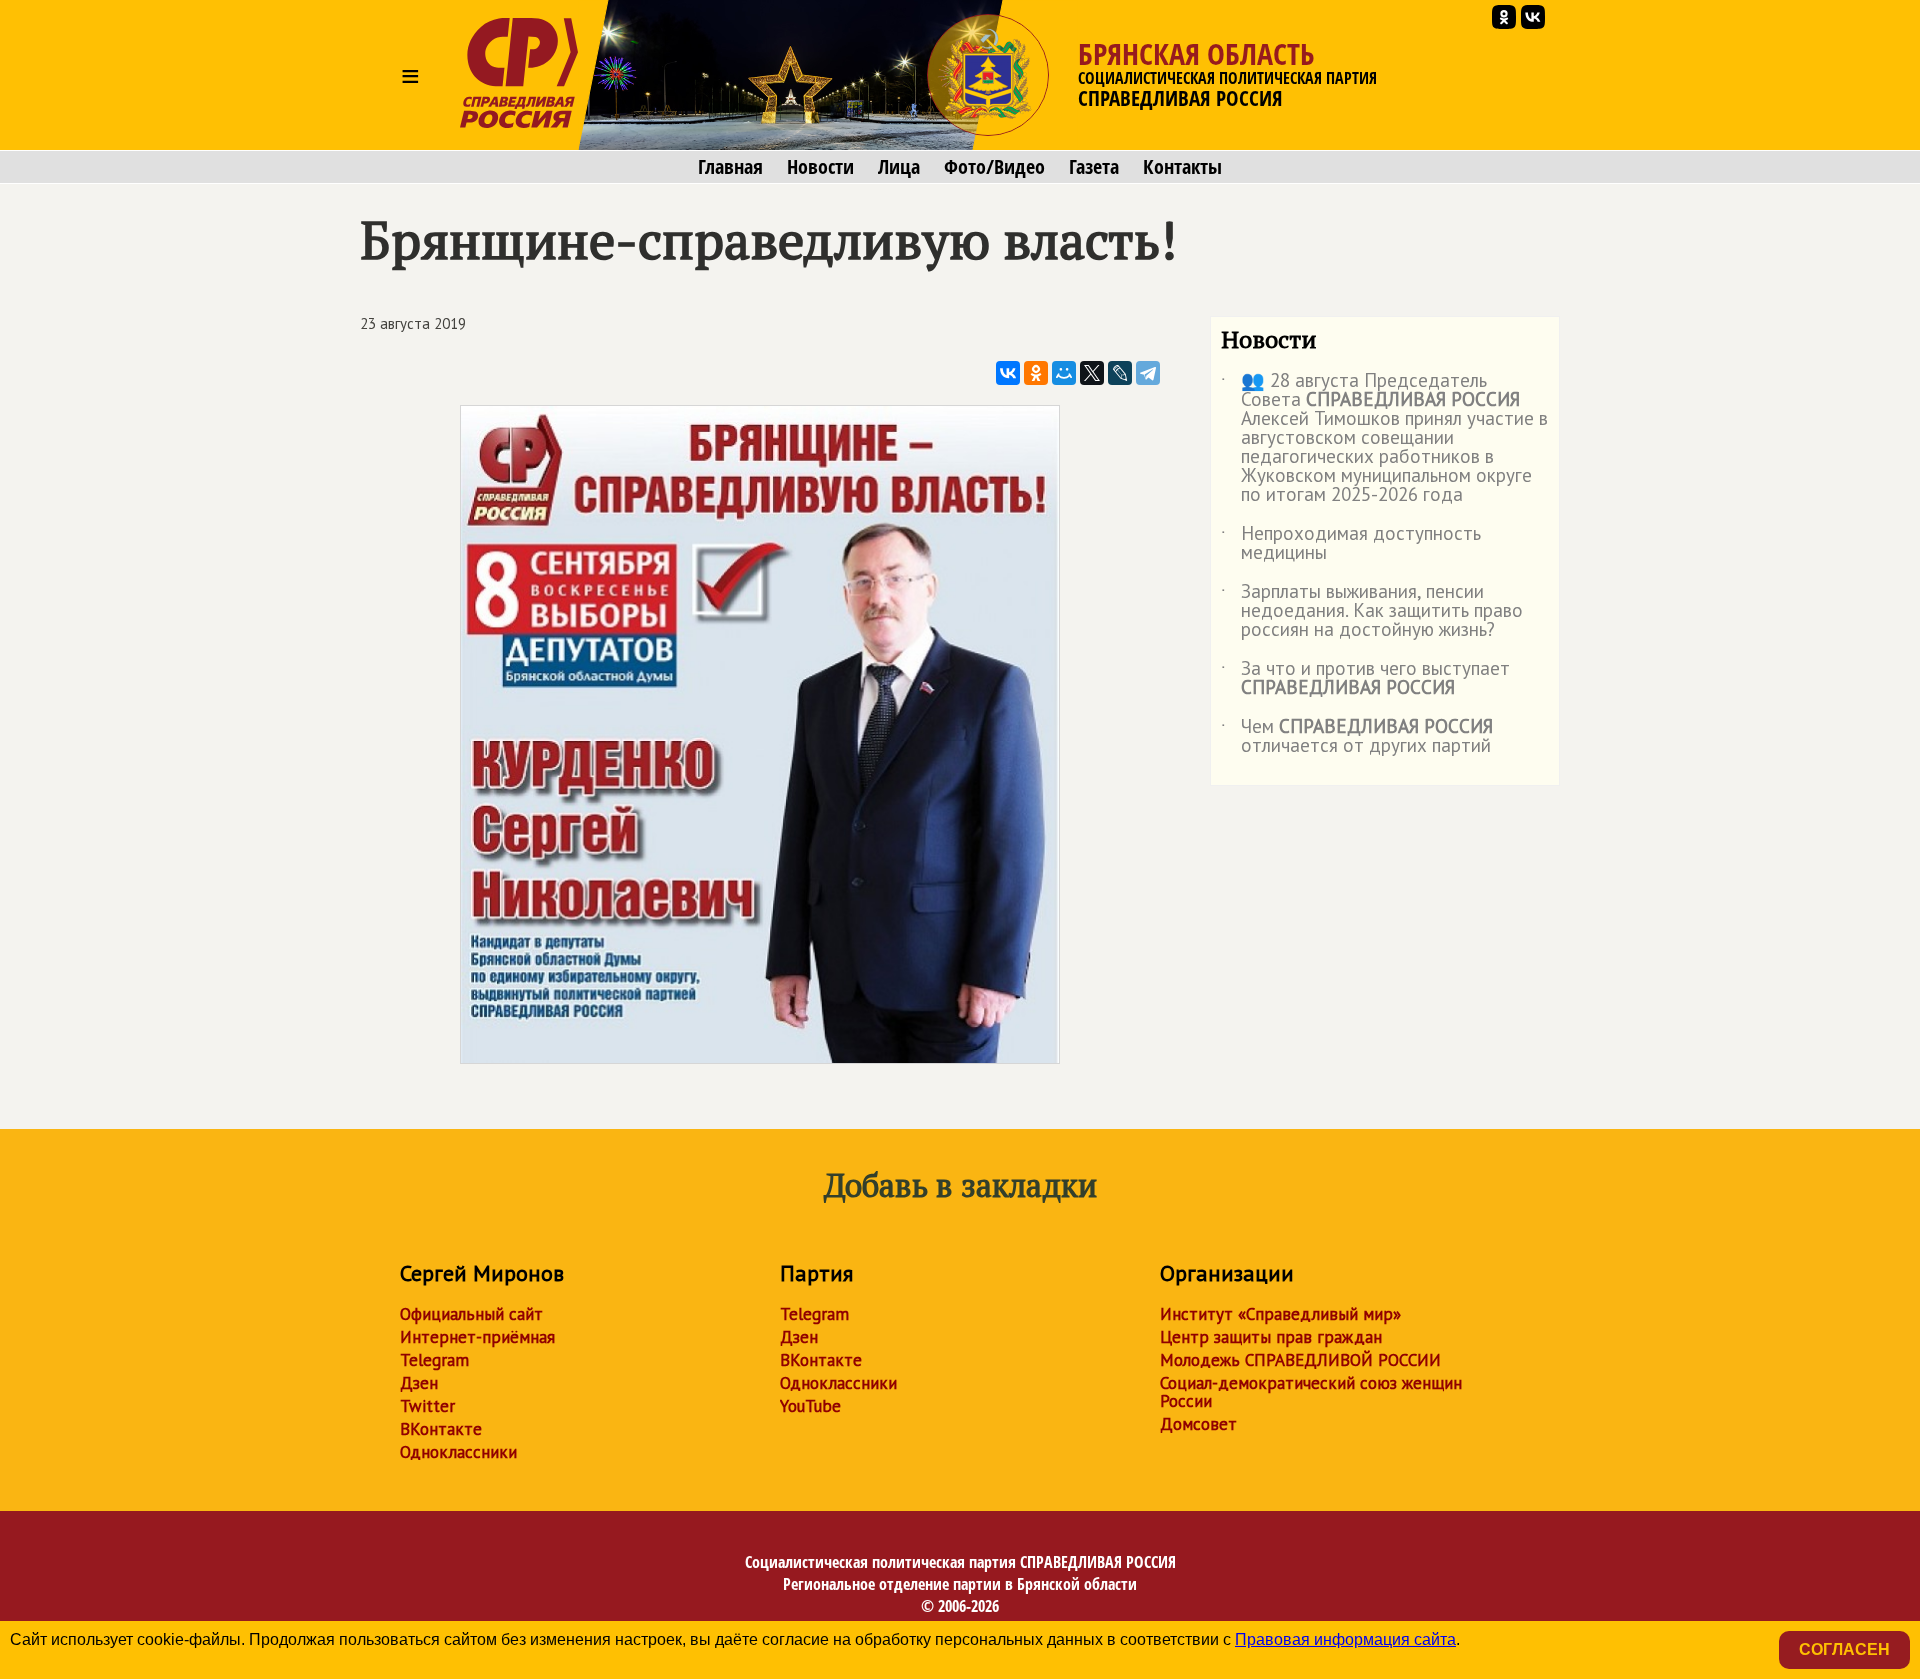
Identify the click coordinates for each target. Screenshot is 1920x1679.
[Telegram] (1148, 373)
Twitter (427, 1406)
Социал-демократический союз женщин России (1311, 1392)
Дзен (419, 1383)
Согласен (1844, 1649)
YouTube (810, 1406)
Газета (1094, 167)
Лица (899, 167)
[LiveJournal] (1120, 373)
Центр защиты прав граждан (1271, 1337)
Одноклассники (458, 1452)
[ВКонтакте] (1008, 373)
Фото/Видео (994, 167)
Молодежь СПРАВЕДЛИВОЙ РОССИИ (1300, 1360)
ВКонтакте (441, 1429)
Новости (820, 167)
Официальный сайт (471, 1314)
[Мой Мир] (1064, 373)
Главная (730, 167)
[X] (1092, 373)
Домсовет (1198, 1424)
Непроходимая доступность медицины (1351, 544)
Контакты (1182, 167)
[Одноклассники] (1036, 373)
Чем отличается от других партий (1357, 737)
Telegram (434, 1360)
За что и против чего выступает (1365, 679)
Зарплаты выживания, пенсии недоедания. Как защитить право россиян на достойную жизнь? (1372, 611)
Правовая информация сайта (1345, 1639)
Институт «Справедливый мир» (1280, 1314)
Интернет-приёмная (477, 1337)
